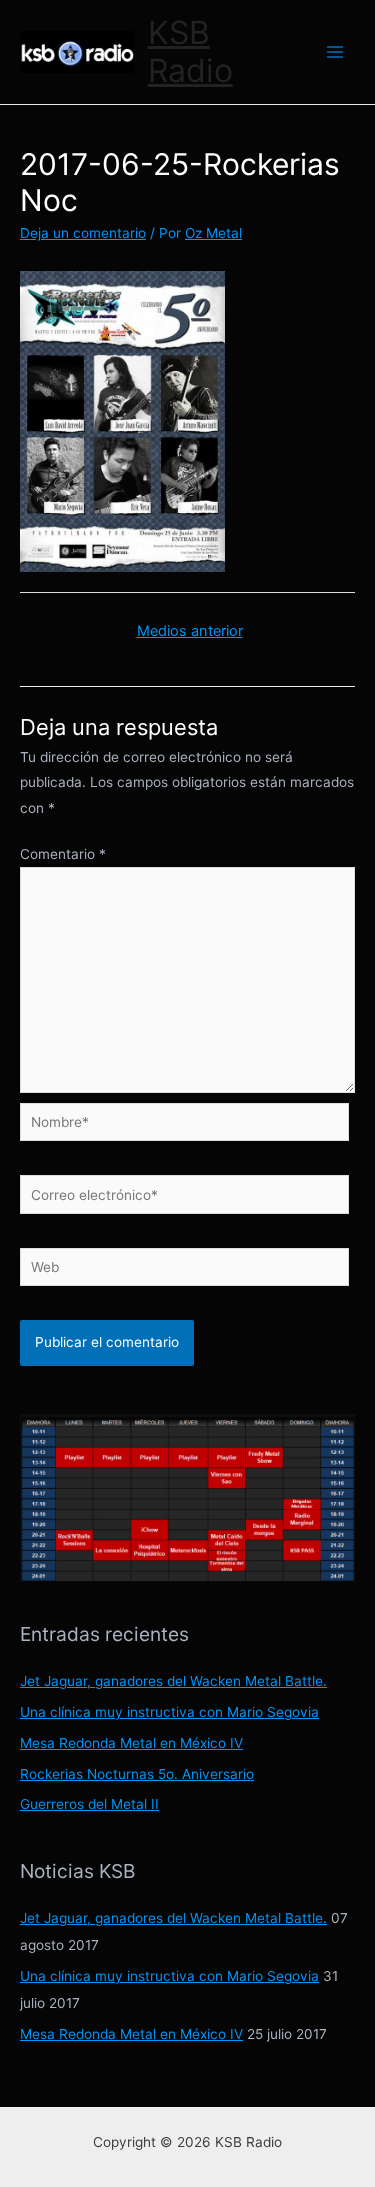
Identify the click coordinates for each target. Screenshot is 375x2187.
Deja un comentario (83, 233)
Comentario (63, 854)
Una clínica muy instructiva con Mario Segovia (169, 1712)
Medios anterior (190, 631)
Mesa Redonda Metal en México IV (131, 1743)
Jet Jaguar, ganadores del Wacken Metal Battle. (173, 1681)
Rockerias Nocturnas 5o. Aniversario (137, 1774)
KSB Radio (190, 51)
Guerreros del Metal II (89, 1804)
